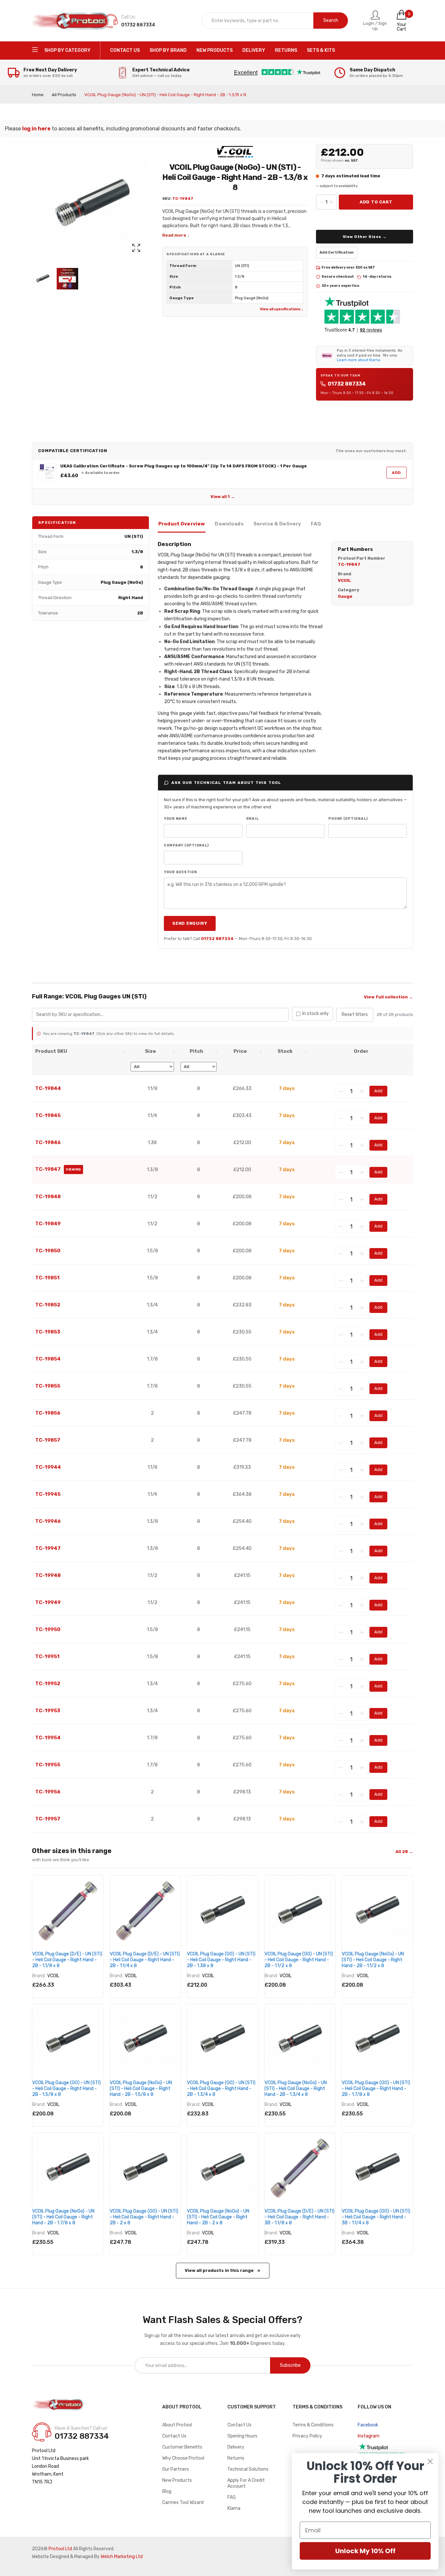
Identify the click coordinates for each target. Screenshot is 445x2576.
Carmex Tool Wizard (183, 2502)
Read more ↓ (176, 235)
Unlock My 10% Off (365, 2551)
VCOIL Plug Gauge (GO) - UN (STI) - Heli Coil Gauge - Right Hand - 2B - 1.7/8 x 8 (376, 2089)
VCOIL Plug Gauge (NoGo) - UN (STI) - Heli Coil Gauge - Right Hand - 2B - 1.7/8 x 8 (63, 2217)
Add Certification (337, 252)
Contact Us (174, 2436)
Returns (236, 2458)
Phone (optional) (348, 819)
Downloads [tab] (229, 524)
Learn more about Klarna (359, 360)
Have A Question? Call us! (81, 2428)
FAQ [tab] (316, 524)
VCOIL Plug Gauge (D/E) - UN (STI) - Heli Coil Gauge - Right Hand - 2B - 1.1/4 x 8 (145, 1960)
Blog (167, 2491)
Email (253, 819)
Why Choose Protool (183, 2458)
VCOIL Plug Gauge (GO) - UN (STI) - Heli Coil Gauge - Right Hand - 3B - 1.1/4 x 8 (376, 2217)
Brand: (39, 1976)
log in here (36, 129)
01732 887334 (347, 384)
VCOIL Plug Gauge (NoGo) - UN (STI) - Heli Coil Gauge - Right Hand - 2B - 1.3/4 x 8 (296, 2089)
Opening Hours (242, 2436)
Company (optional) (186, 845)
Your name (176, 819)
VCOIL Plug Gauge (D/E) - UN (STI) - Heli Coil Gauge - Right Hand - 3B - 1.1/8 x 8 (300, 2217)
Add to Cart (376, 202)
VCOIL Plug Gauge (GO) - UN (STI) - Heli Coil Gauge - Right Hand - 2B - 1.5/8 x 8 (66, 2089)
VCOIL (53, 1976)
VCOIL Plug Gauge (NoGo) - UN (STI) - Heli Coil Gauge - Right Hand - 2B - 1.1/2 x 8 (373, 1960)
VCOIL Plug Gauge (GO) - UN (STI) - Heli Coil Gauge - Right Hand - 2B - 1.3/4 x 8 (221, 2089)
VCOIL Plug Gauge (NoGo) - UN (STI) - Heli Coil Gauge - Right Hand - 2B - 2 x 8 (218, 2217)
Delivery (236, 2447)
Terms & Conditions (313, 2425)
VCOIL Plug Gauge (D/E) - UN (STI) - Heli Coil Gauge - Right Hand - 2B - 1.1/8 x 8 (67, 1960)
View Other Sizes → (365, 237)
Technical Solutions (248, 2469)
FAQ (231, 2497)
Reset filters (355, 1015)
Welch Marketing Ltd (122, 2557)
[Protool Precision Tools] (71, 21)
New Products (177, 2480)
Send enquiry (190, 923)
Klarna (234, 2508)
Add (396, 473)
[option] (43, 279)
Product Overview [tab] (182, 524)
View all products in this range (219, 2270)
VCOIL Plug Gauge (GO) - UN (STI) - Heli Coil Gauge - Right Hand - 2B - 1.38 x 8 (221, 1960)
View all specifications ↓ (282, 309)
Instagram (369, 2436)
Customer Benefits (182, 2447)
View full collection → (388, 997)
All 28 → (404, 1852)
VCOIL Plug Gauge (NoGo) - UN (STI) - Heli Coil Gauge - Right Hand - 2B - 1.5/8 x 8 (141, 2089)
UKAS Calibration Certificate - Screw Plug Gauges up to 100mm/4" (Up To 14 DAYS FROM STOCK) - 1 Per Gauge (184, 466)
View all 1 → (223, 497)
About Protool (177, 2425)
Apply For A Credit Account (246, 2483)
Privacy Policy (307, 2436)
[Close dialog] (430, 2461)
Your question (180, 872)
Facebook (368, 2425)
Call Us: (129, 17)
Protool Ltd (60, 2549)
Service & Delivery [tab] (277, 524)
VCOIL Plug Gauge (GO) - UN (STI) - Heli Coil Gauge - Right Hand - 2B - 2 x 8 (144, 2217)
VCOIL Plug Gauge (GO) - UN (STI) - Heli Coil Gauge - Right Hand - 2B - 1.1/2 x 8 (299, 1960)
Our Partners (176, 2469)
